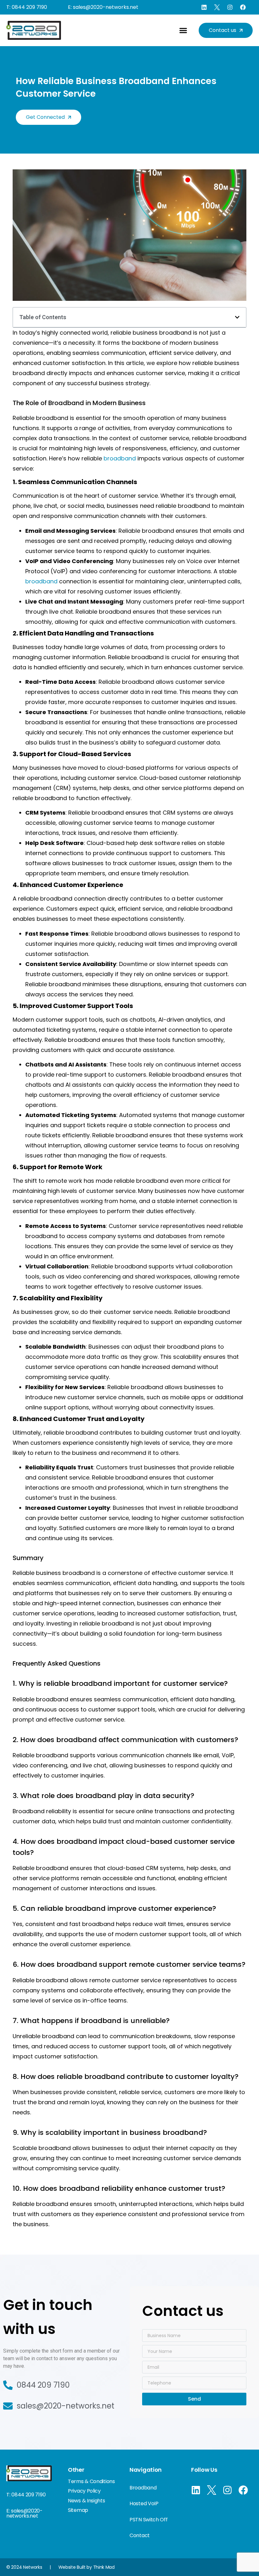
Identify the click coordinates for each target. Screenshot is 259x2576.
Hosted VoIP (144, 2503)
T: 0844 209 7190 (27, 7)
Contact (140, 2535)
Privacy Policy (84, 2491)
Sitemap (78, 2510)
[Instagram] (230, 7)
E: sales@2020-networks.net (103, 7)
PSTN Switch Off (149, 2520)
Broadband (143, 2488)
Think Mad (104, 2567)
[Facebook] (243, 7)
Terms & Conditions (91, 2481)
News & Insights (87, 2501)
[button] (183, 30)
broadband (120, 458)
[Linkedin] (204, 7)
